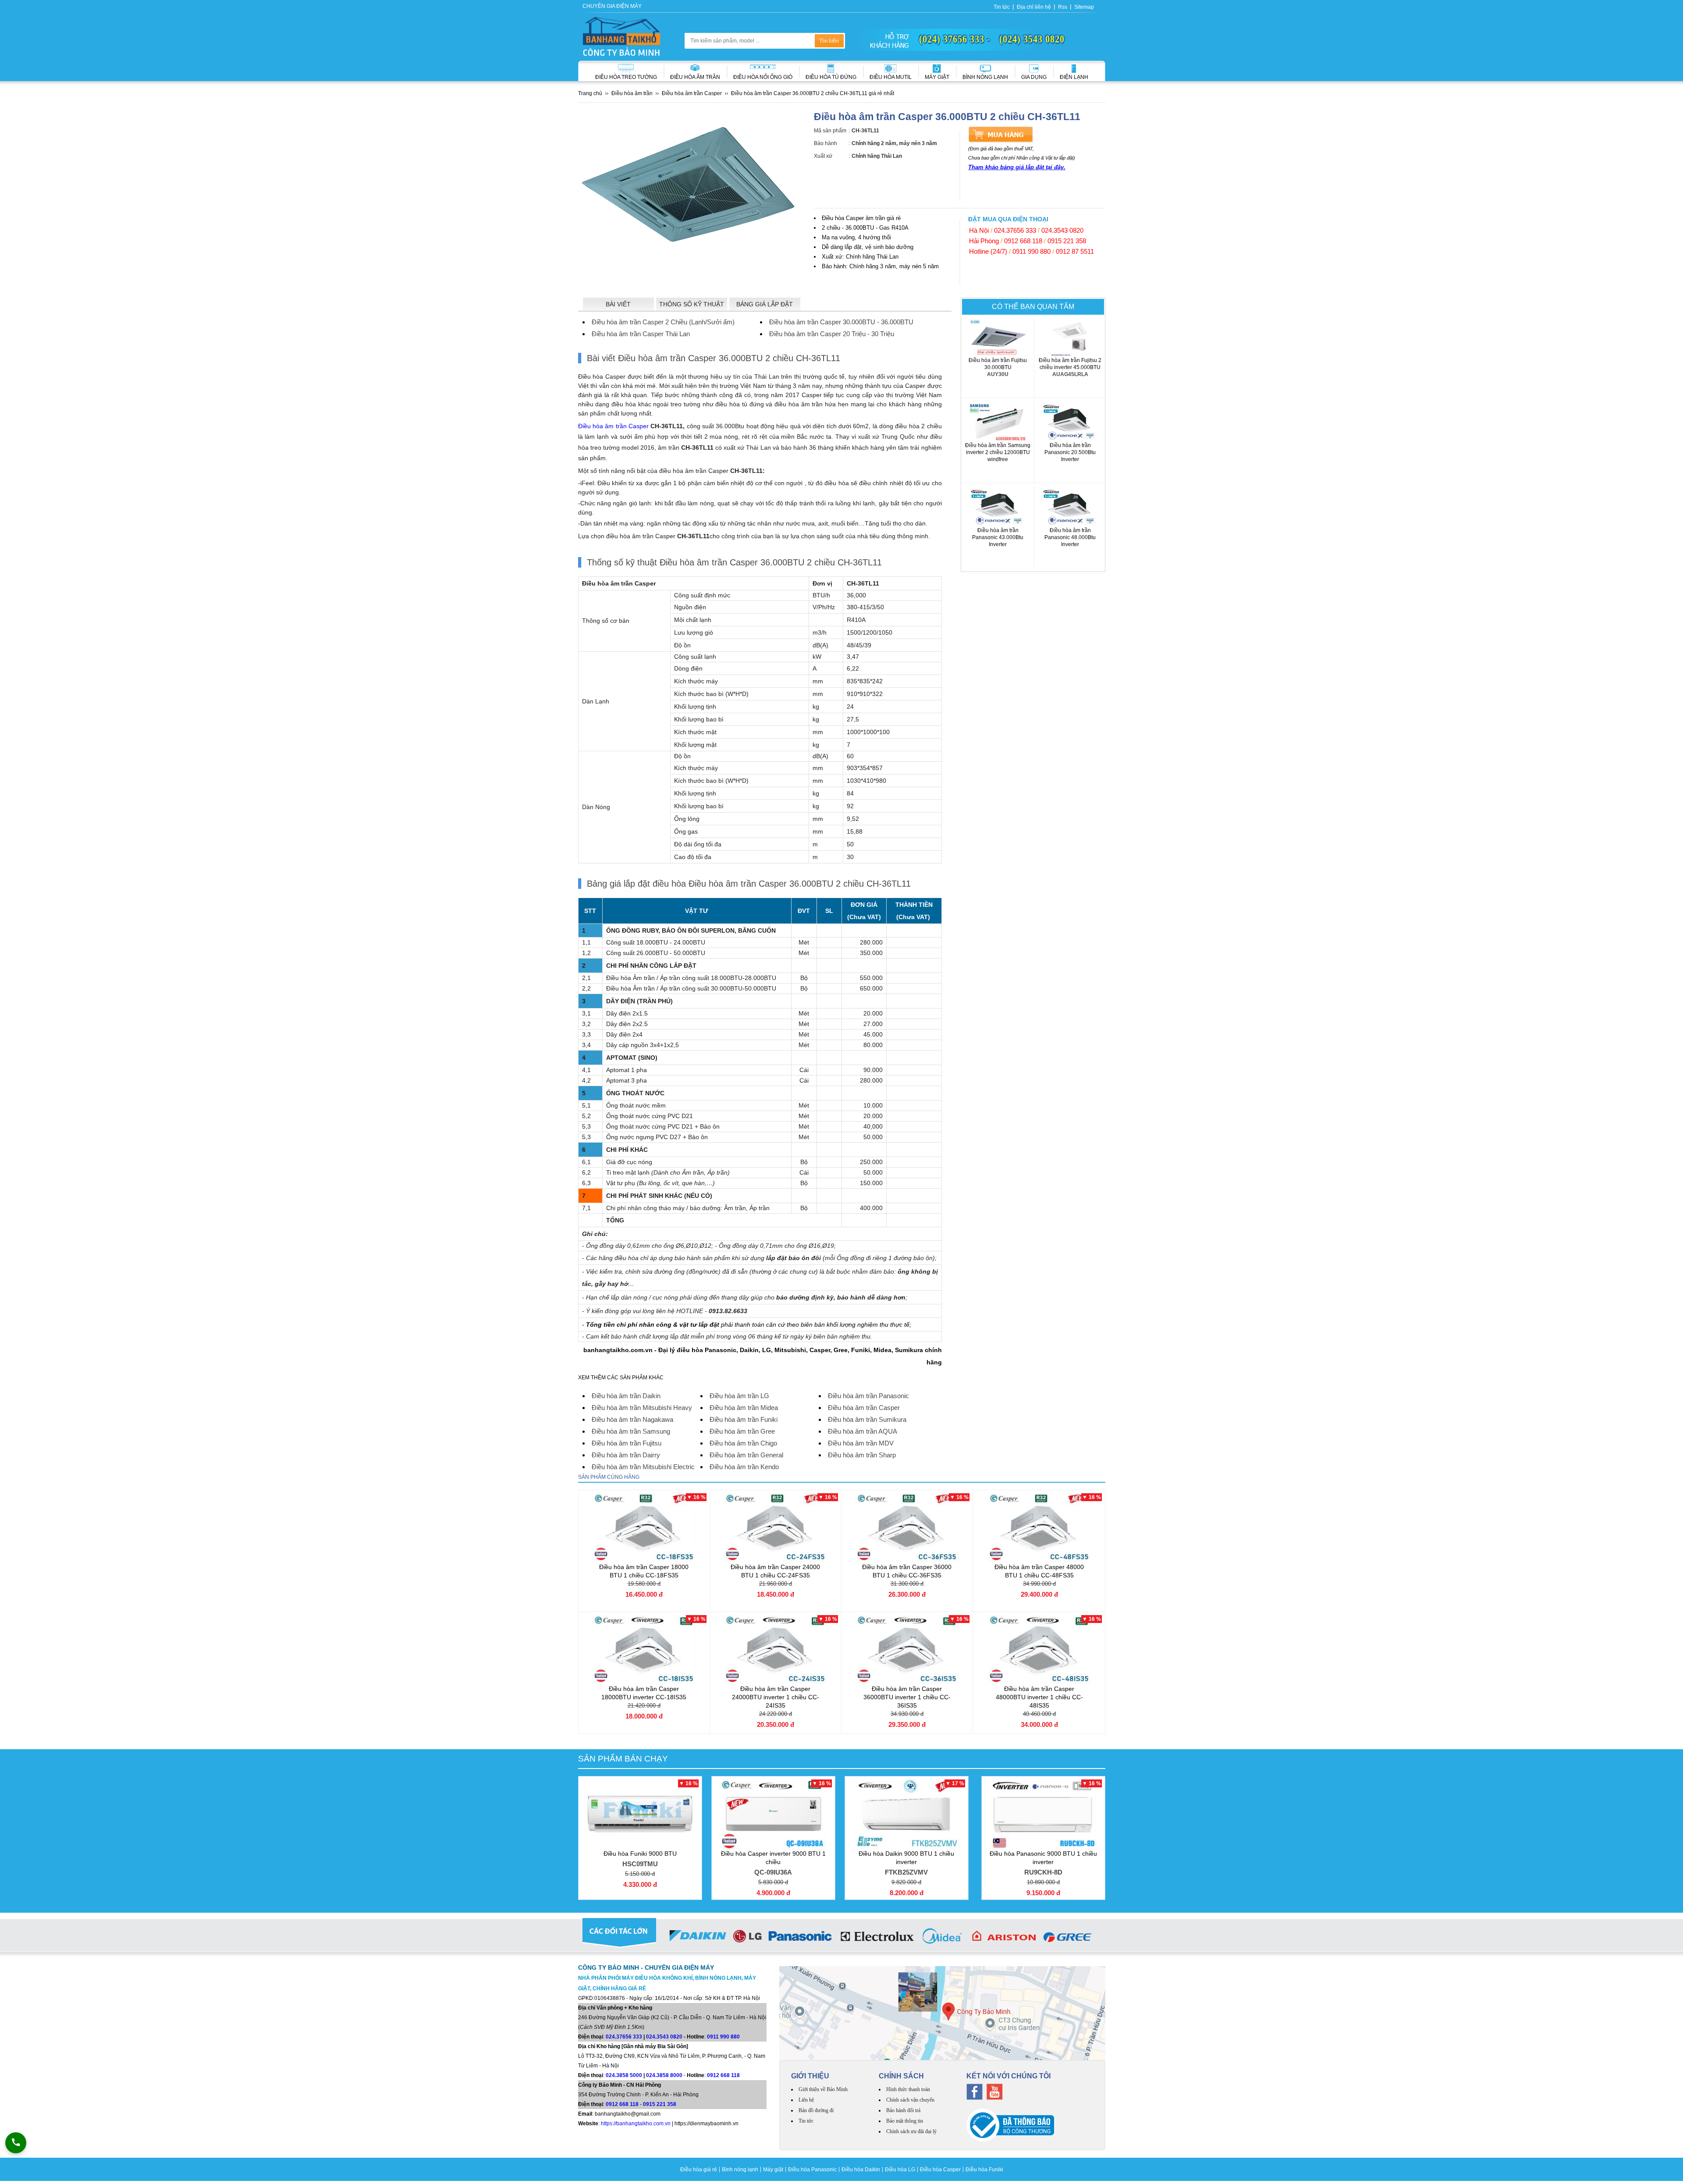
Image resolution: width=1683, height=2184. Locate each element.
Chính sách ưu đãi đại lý (911, 2131)
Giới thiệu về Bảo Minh (823, 2089)
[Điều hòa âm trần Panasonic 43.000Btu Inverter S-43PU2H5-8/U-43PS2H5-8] (998, 507)
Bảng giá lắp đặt (765, 304)
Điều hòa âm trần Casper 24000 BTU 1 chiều (775, 1571)
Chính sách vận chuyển (910, 2100)
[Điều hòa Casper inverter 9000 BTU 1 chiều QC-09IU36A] (773, 1814)
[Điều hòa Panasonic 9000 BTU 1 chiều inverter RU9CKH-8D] (1043, 1814)
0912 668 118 (1023, 241)
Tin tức (1002, 7)
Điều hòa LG (900, 2170)
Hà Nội (979, 230)
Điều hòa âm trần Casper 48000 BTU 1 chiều (1039, 1571)
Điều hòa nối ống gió (763, 77)
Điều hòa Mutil (891, 77)
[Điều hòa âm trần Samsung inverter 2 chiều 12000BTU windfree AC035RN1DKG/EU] (998, 422)
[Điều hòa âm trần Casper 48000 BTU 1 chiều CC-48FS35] (1039, 1527)
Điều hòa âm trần (695, 77)
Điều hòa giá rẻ (699, 2170)
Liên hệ (806, 2100)
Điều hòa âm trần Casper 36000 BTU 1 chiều (907, 1571)
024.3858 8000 (664, 2075)
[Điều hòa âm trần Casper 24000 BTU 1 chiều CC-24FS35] (776, 1527)
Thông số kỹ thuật (692, 304)
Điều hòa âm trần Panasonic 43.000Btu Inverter (998, 544)
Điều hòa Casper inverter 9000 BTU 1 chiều (773, 1863)
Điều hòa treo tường (626, 77)
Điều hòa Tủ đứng (831, 77)
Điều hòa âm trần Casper (613, 426)
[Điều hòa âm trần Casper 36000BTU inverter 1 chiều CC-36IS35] (907, 1649)
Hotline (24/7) (988, 251)
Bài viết (618, 304)
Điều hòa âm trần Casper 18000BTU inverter (644, 1693)
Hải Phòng (984, 241)
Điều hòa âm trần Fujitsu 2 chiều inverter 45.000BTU (1070, 367)
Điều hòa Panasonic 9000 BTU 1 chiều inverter (1043, 1863)
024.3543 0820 (1062, 230)
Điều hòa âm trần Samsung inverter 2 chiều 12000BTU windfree (998, 456)
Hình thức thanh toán (908, 2089)
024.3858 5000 (624, 2075)
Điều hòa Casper (940, 2170)
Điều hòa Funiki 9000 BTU (640, 1859)
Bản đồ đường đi (816, 2110)
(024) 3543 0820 (1032, 39)
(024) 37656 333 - (955, 39)
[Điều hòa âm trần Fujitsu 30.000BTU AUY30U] (998, 337)
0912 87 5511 (1075, 251)
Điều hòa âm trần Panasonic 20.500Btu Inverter (1070, 459)
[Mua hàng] (1001, 134)
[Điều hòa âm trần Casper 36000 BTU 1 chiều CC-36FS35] (907, 1527)
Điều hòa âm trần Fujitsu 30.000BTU (998, 367)
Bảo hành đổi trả (903, 2110)
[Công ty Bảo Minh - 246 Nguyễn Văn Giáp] (942, 2013)
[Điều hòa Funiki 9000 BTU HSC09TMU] (640, 1814)
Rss (1063, 7)
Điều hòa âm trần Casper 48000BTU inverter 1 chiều (1039, 1697)
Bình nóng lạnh (985, 77)
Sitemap (1084, 7)
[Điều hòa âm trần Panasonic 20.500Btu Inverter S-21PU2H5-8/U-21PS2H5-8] (1070, 422)
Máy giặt (937, 77)
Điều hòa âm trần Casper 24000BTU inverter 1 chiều (776, 1697)
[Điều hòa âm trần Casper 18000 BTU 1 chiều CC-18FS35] (644, 1527)
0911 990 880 (1031, 251)
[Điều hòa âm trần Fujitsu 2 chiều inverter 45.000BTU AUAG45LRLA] (1070, 337)
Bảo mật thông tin (905, 2121)
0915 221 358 (1067, 241)
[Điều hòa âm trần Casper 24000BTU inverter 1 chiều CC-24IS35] (776, 1649)
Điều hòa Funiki (984, 2170)
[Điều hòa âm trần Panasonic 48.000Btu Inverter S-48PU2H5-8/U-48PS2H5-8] (1070, 507)
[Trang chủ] (621, 36)
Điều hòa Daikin (861, 2170)
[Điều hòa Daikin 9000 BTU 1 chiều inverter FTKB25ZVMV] (907, 1814)
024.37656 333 (1015, 230)
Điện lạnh (1074, 77)
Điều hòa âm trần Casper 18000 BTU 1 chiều (644, 1571)
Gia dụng (1034, 77)
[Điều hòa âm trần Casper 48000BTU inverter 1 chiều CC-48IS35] (1039, 1649)
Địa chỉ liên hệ (1034, 7)
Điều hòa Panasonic (812, 2170)
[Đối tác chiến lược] (842, 1938)
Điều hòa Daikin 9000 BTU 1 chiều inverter (906, 1863)
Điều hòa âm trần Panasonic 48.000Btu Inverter (1070, 544)
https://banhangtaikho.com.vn (636, 2124)
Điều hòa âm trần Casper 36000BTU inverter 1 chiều (907, 1697)
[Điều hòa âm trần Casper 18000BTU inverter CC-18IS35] (644, 1649)
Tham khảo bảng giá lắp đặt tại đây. (1017, 167)
